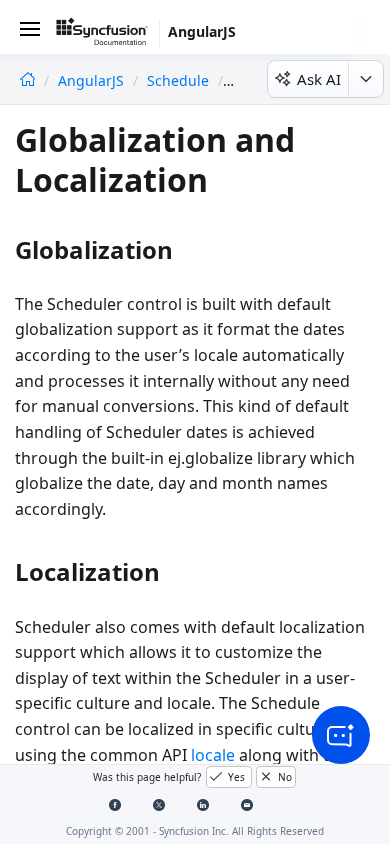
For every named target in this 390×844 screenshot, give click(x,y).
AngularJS (93, 80)
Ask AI (319, 79)
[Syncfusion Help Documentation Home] (108, 35)
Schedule (178, 80)
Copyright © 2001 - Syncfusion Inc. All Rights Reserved (195, 831)
